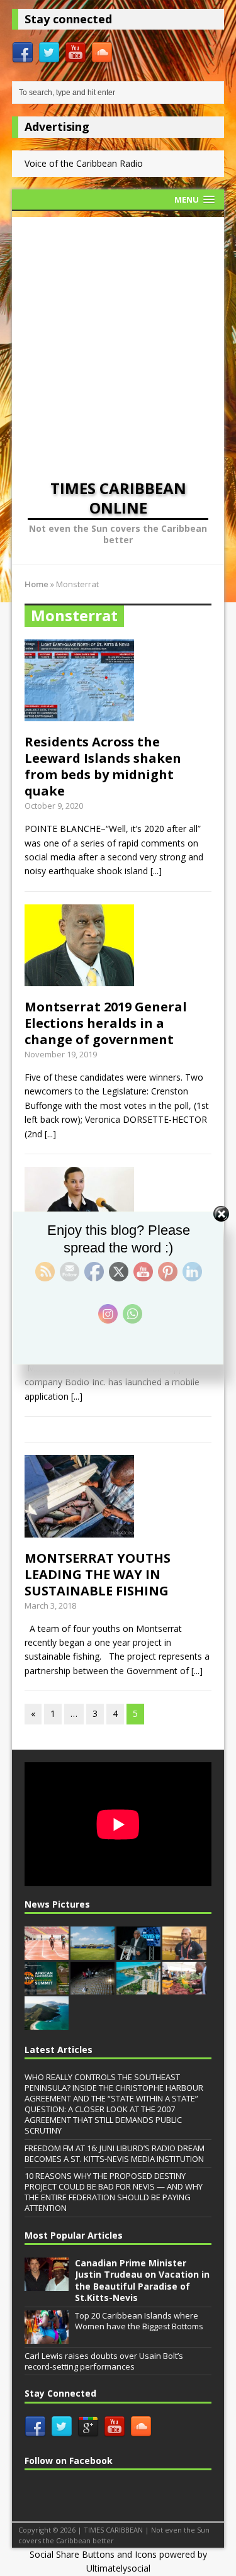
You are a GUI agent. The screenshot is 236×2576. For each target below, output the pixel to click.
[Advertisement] (118, 335)
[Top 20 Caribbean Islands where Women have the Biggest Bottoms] (47, 2337)
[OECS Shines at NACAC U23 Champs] (47, 1953)
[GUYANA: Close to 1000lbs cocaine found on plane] (93, 1988)
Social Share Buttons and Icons (93, 2554)
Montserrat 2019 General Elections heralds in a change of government (106, 1023)
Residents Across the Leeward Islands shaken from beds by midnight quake (103, 766)
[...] (156, 871)
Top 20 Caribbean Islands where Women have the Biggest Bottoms (139, 2321)
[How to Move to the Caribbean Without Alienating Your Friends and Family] (138, 1988)
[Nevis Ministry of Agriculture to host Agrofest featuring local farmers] (184, 1988)
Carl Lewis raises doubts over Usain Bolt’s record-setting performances (104, 2361)
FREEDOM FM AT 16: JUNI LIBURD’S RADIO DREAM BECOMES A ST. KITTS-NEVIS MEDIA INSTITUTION (115, 2153)
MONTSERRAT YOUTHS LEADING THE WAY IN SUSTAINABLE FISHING (98, 1574)
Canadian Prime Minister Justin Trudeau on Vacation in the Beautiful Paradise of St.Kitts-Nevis (142, 2280)
